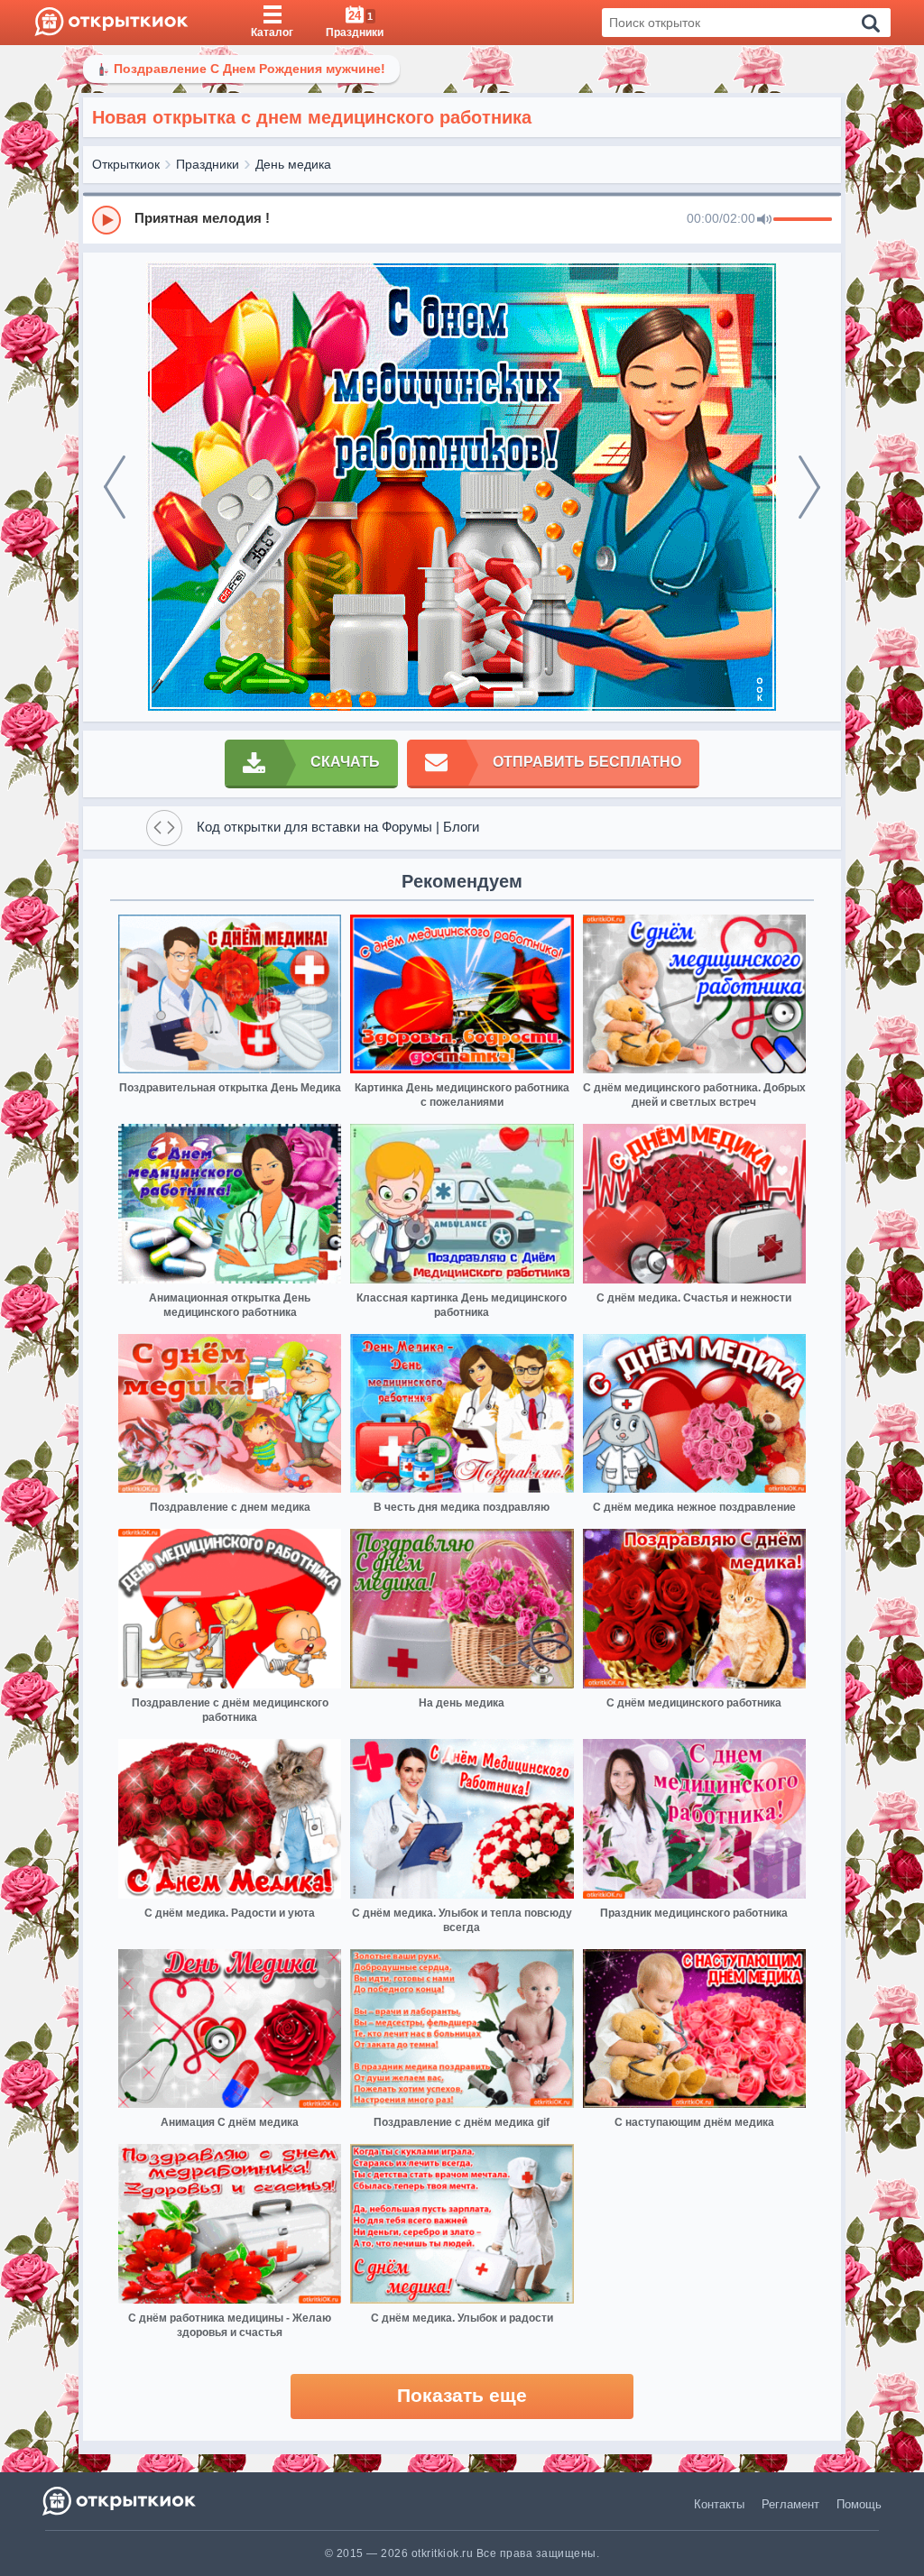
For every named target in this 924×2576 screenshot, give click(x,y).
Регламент (790, 2504)
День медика (293, 164)
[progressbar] (803, 220)
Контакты (719, 2504)
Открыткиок (126, 164)
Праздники (208, 164)
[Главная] (111, 23)
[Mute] (764, 220)
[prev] (115, 487)
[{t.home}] (120, 2501)
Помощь (859, 2504)
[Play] (106, 220)
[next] (809, 487)
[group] (462, 219)
